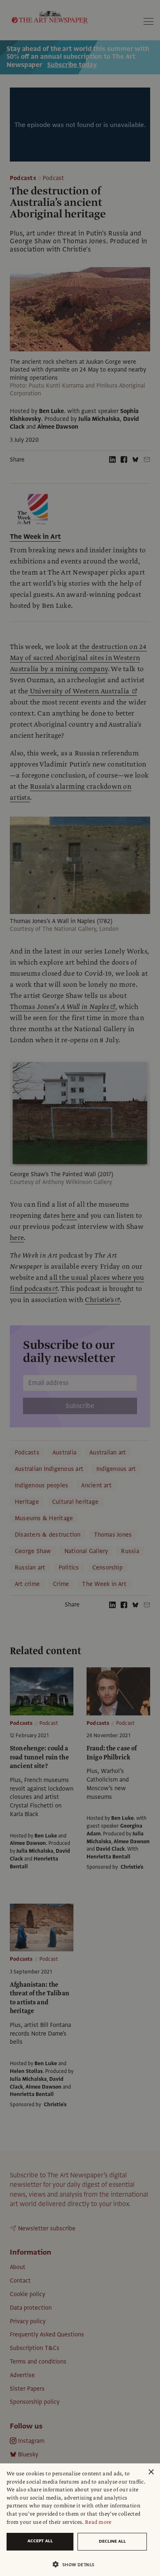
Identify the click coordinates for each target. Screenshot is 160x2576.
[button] (77, 2564)
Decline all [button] (112, 2541)
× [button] (151, 2472)
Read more (98, 2522)
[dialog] (80, 2520)
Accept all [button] (40, 2541)
